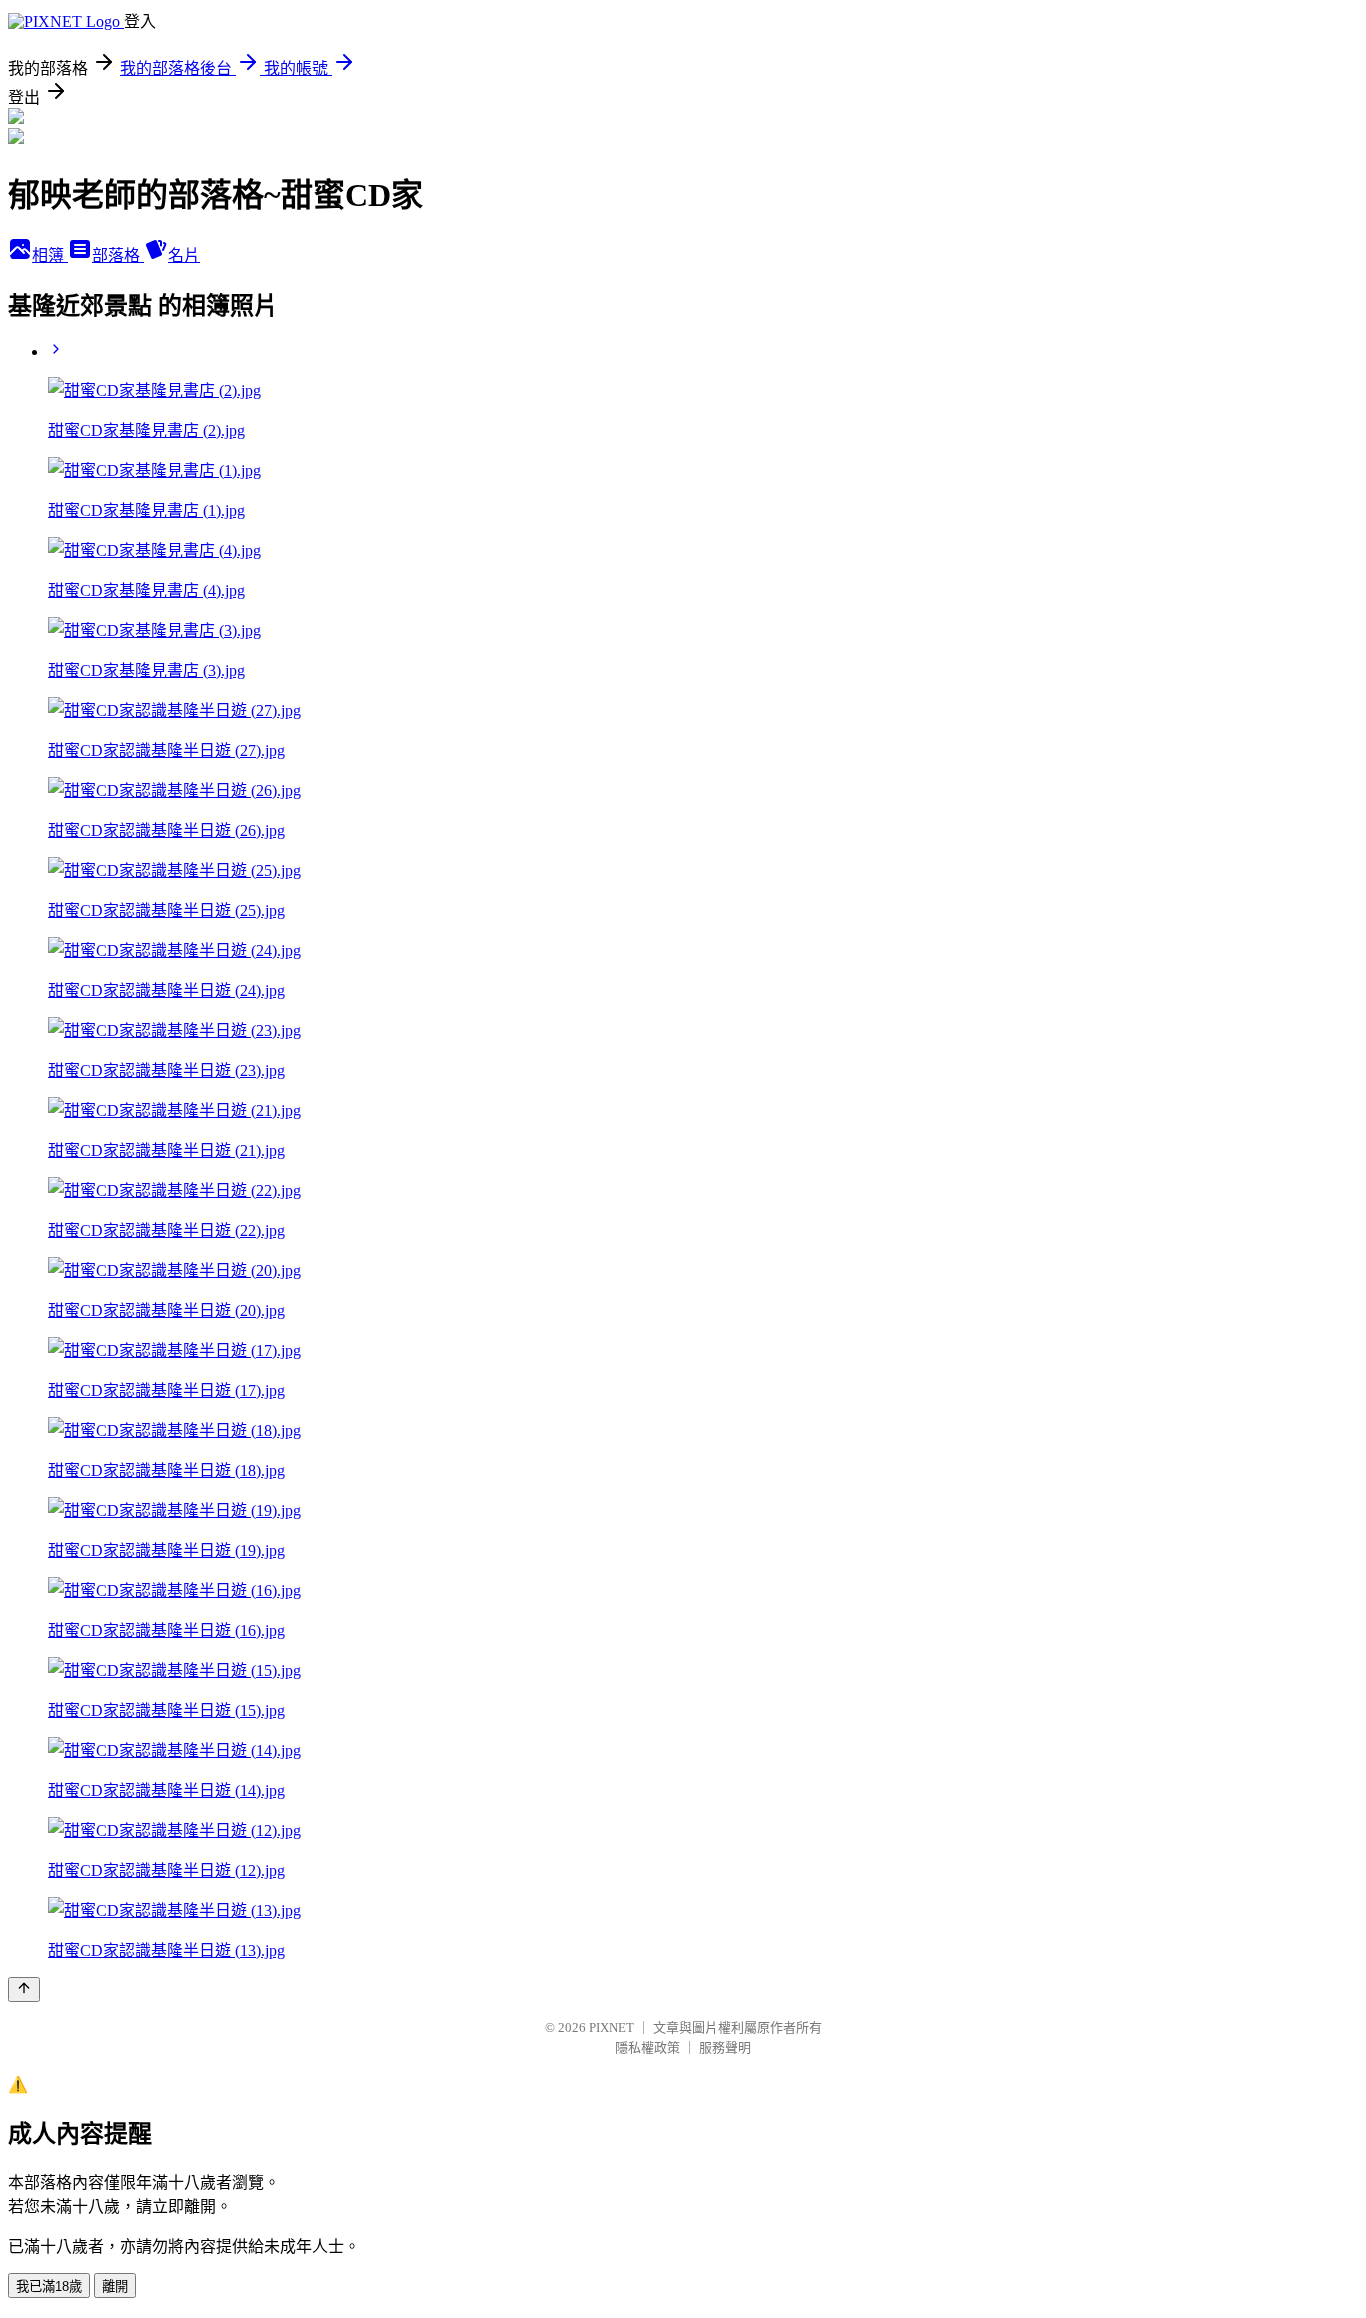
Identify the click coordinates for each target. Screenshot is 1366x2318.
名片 (184, 255)
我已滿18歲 (49, 2286)
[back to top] (24, 1989)
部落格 (118, 255)
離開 (115, 2286)
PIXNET (611, 2027)
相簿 (50, 255)
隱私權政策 (647, 2047)
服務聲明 (725, 2047)
